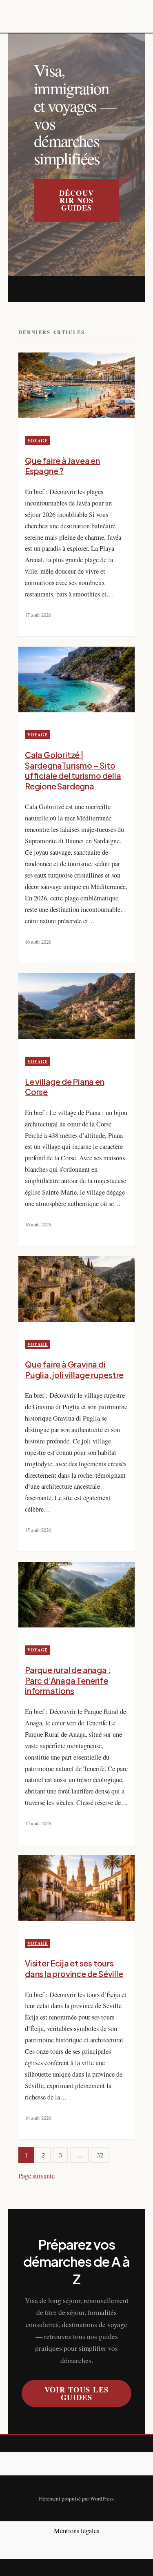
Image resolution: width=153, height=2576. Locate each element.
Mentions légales (76, 2531)
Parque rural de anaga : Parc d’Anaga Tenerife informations (68, 1680)
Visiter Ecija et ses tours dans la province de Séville (74, 1969)
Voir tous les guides (77, 2393)
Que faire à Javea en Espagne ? (62, 466)
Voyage (37, 441)
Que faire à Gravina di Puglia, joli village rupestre (74, 1370)
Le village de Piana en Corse (65, 1087)
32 (100, 2155)
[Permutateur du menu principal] (136, 17)
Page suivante (37, 2176)
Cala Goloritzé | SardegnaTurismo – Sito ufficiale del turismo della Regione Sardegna (73, 770)
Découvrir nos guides (76, 200)
